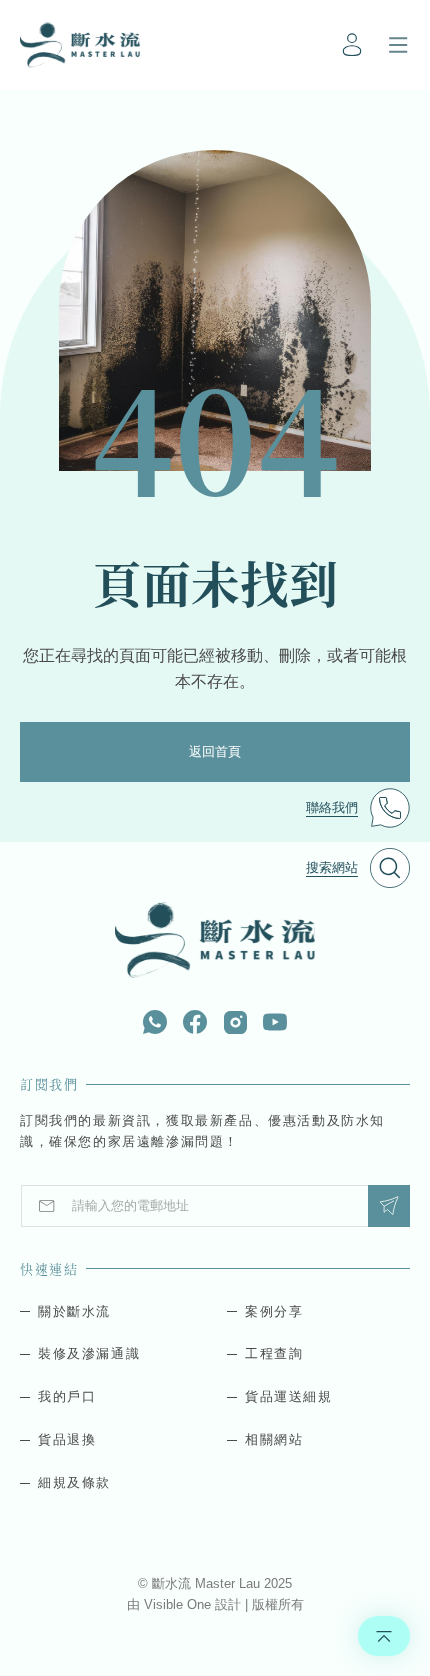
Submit (389, 1206)
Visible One (179, 1604)
